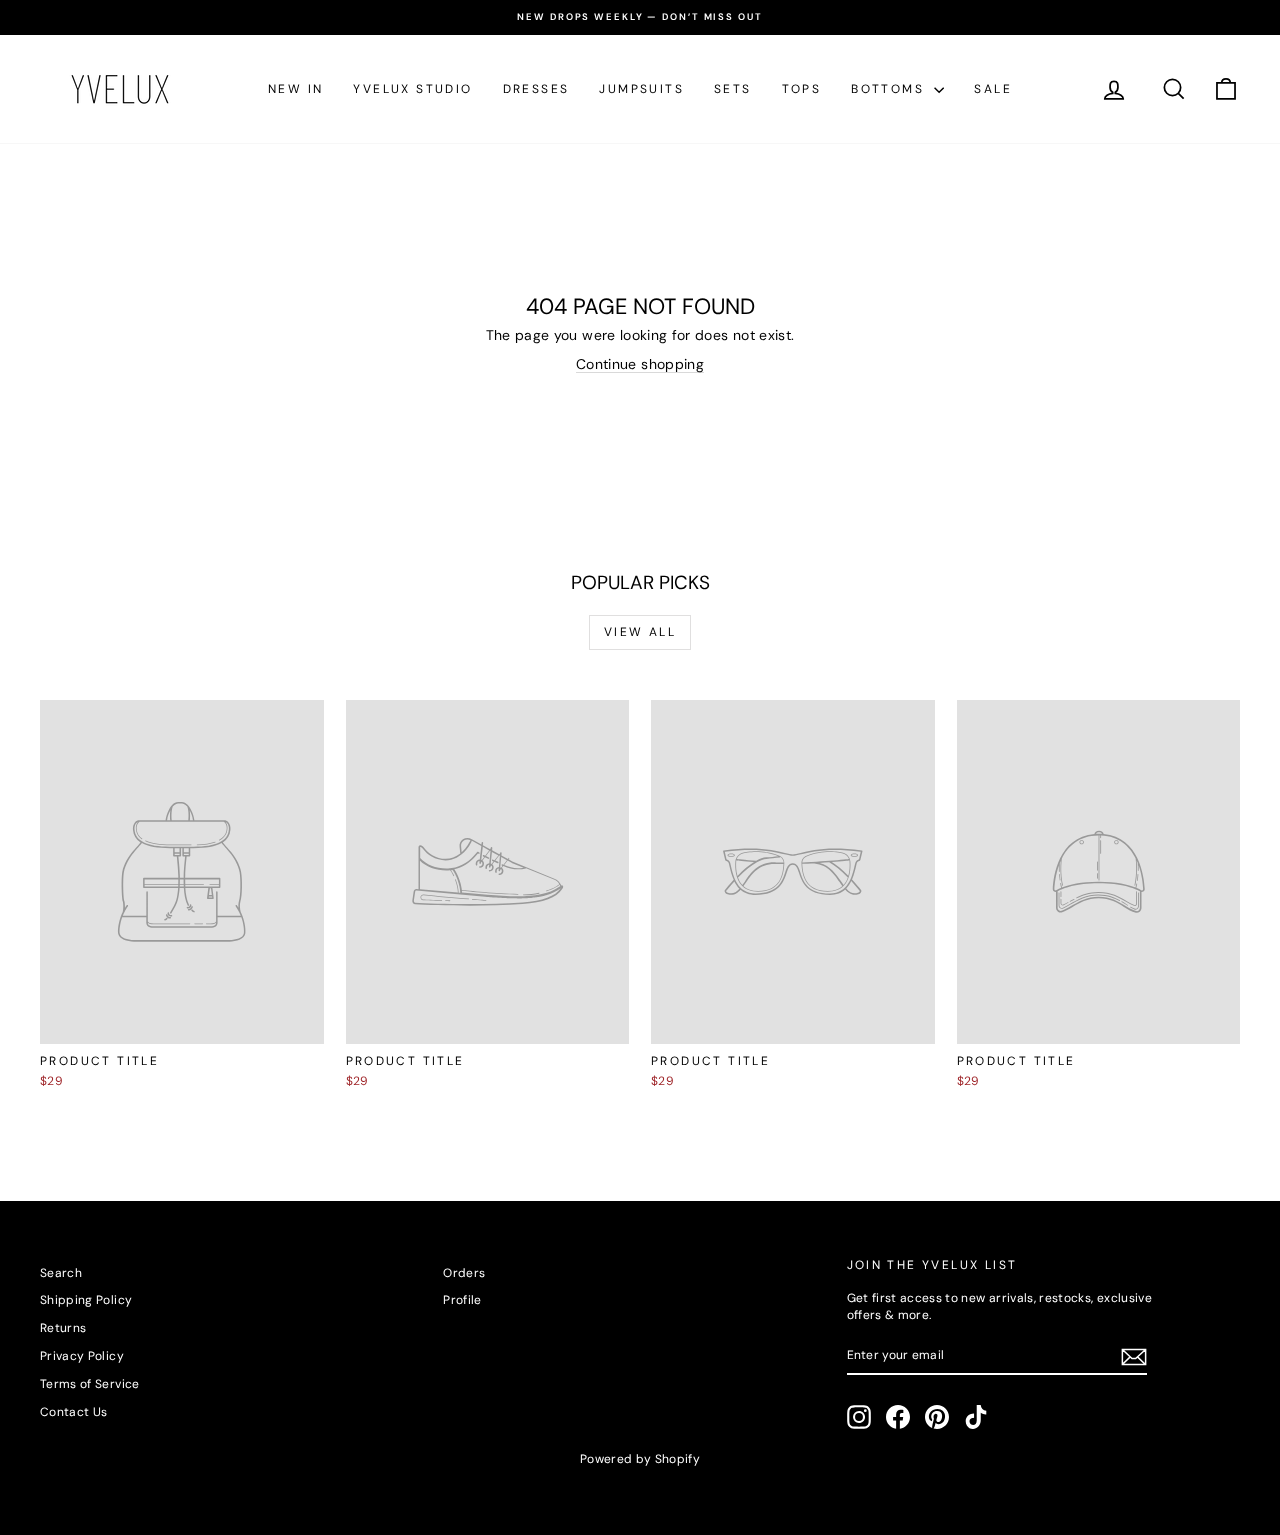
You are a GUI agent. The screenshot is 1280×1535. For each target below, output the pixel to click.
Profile (462, 1300)
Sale (993, 89)
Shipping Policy (86, 1300)
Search (61, 1273)
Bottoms (890, 89)
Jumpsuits (641, 89)
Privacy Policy (82, 1356)
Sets (733, 89)
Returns (63, 1328)
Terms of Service (90, 1384)
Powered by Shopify (640, 1459)
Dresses (536, 89)
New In (295, 89)
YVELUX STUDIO (412, 89)
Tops (802, 89)
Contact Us (74, 1412)
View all (640, 632)
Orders (464, 1273)
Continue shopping (640, 364)
